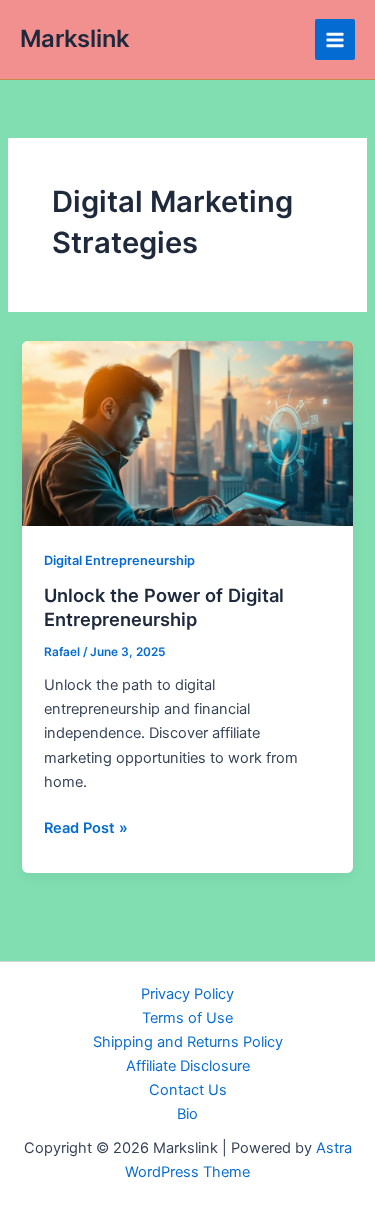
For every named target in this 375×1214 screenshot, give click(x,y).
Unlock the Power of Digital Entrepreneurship (164, 607)
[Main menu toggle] (335, 39)
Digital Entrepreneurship (119, 560)
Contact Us (188, 1090)
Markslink (74, 38)
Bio (187, 1114)
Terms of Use (187, 1018)
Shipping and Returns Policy (188, 1042)
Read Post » (86, 829)
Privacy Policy (187, 994)
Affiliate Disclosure (188, 1066)
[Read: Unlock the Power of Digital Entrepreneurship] (187, 433)
